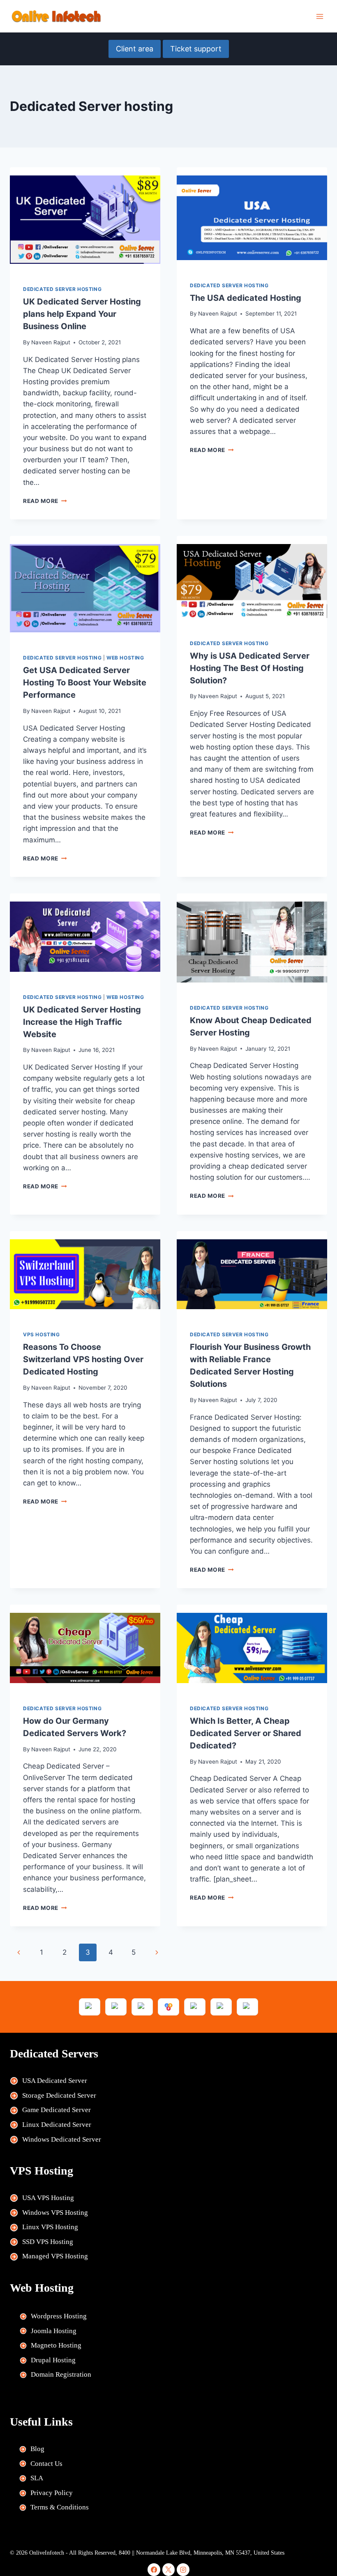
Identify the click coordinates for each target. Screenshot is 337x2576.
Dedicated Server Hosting (62, 289)
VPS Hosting (42, 1334)
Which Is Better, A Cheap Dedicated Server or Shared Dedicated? (246, 1733)
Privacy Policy (52, 2493)
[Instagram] (183, 2570)
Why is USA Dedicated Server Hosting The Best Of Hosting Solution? (250, 668)
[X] (169, 2570)
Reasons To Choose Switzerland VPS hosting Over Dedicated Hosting (83, 1359)
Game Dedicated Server (57, 2110)
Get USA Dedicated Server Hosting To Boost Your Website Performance (85, 683)
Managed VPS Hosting (55, 2256)
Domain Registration (61, 2374)
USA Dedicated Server (55, 2081)
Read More (45, 501)
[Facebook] (154, 2570)
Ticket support (196, 49)
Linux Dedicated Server (57, 2125)
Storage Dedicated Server (59, 2095)
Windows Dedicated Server (62, 2139)
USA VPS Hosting (48, 2198)
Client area (135, 49)
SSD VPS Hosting (48, 2242)
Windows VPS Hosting (55, 2213)
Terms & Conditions (60, 2507)
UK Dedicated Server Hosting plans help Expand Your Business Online (82, 314)
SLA (37, 2478)
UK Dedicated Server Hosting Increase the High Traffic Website (82, 1022)
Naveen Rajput (51, 342)
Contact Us (46, 2464)
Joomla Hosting (54, 2331)
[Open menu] (320, 16)
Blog (37, 2449)
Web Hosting (125, 658)
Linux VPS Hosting (50, 2227)
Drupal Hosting (53, 2360)
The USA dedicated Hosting (246, 298)
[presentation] (85, 220)
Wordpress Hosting (59, 2316)
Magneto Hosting (56, 2345)
